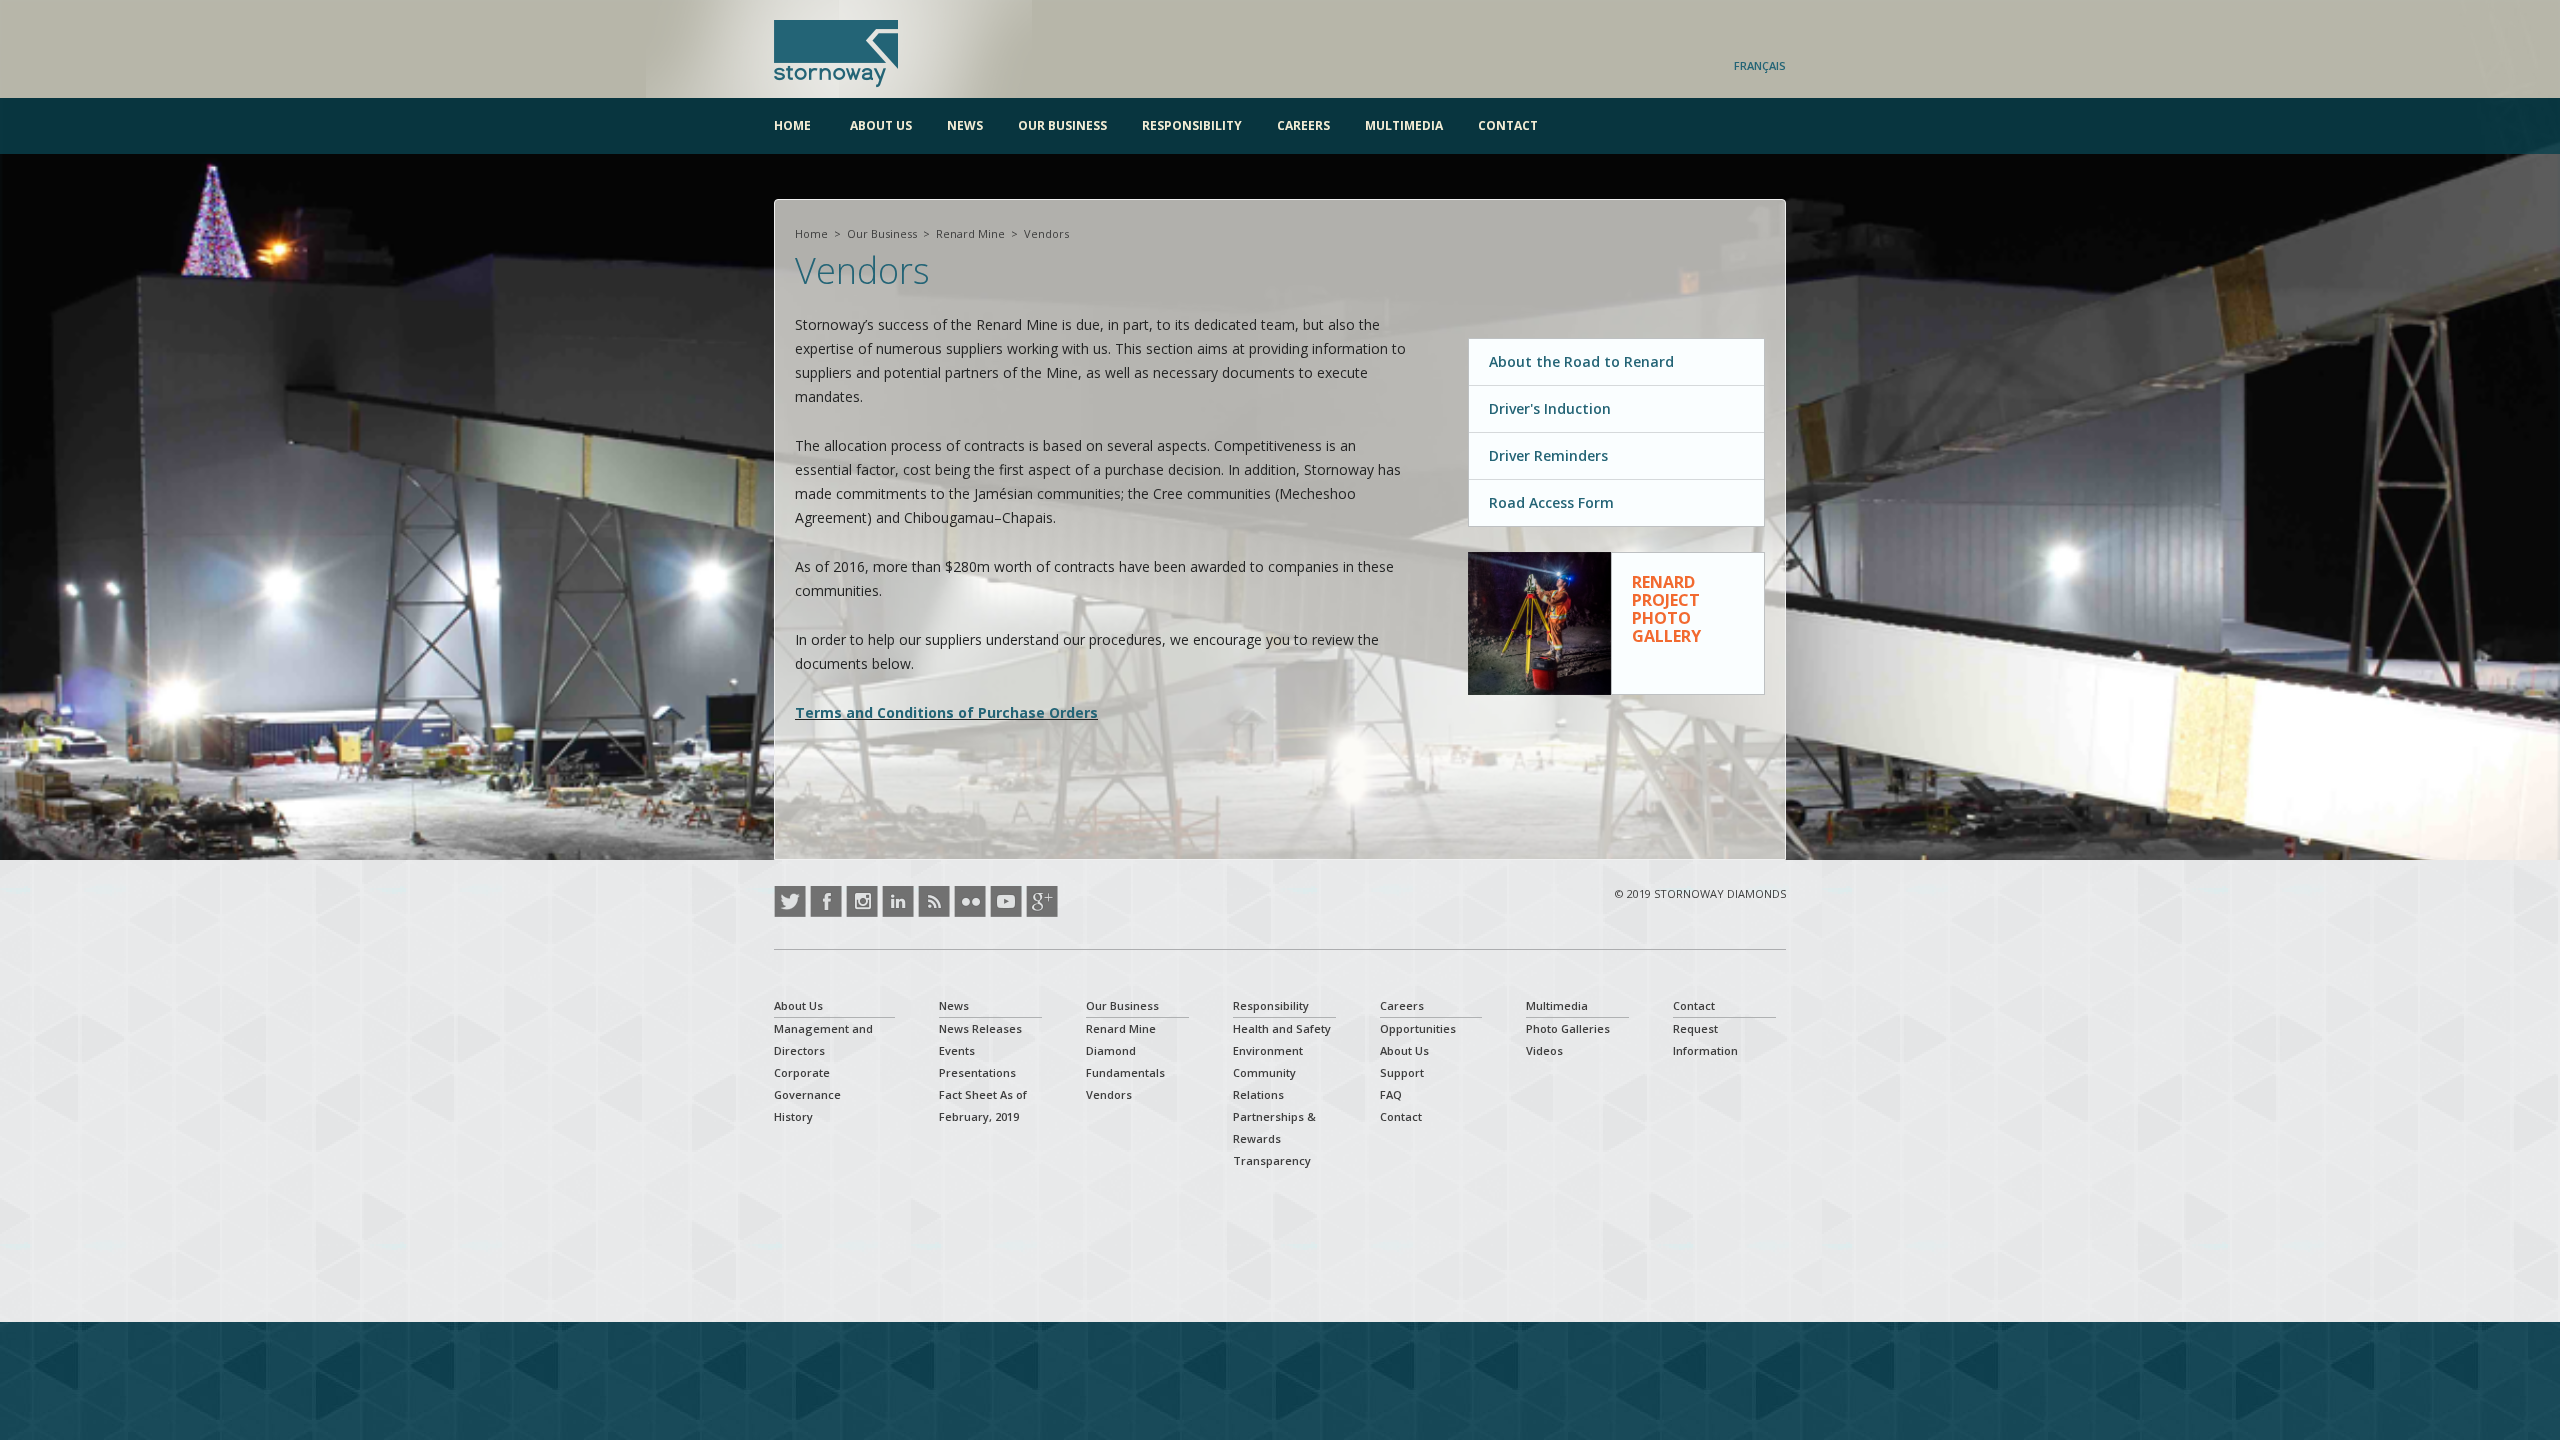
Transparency (1272, 1160)
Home (792, 125)
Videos (1544, 1050)
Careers (1303, 125)
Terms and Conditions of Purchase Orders (946, 712)
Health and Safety (1282, 1028)
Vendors (1109, 1094)
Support (1402, 1072)
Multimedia (1404, 125)
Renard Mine (970, 233)
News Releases (980, 1028)
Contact (1508, 125)
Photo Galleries (1568, 1028)
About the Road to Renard (1581, 361)
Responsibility (1192, 125)
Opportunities (1418, 1028)
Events (957, 1050)
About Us (881, 125)
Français (1760, 65)
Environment (1268, 1050)
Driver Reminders (1548, 455)
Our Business (1062, 125)
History (793, 1116)
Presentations (977, 1072)
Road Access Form (1551, 502)
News (965, 125)
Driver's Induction (1550, 408)
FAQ (1391, 1094)
